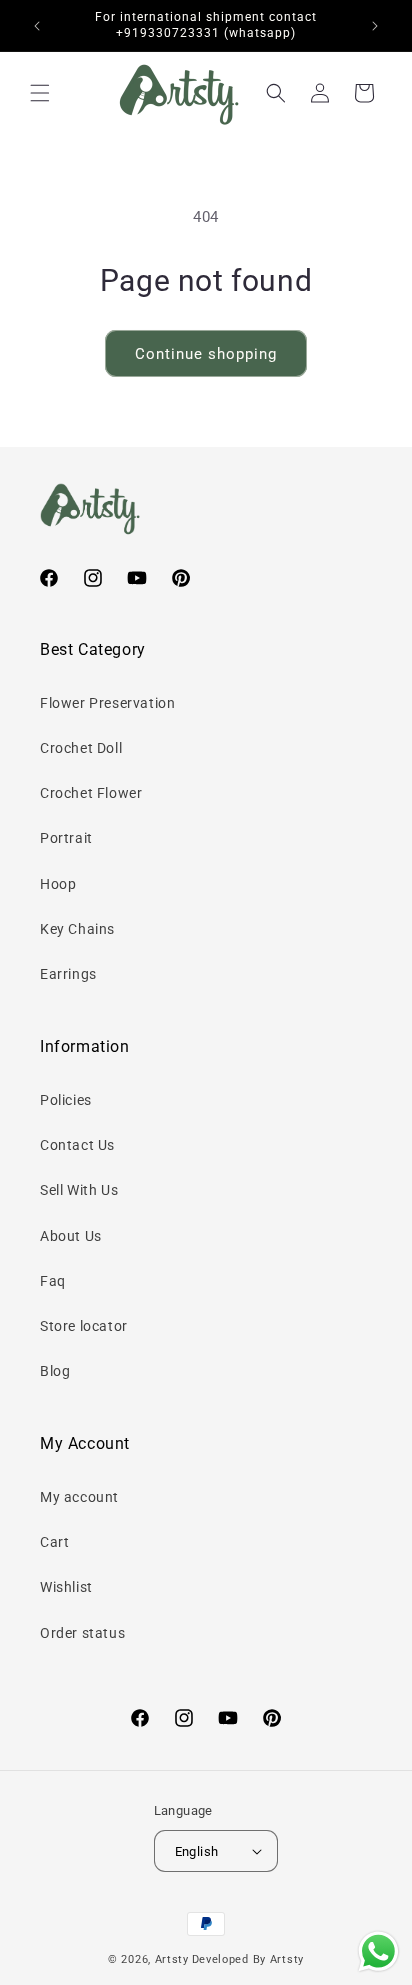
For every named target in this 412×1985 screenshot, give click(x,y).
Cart (54, 1542)
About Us (71, 1236)
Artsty (172, 1959)
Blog (55, 1371)
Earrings (68, 974)
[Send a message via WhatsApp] (378, 1951)
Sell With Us (79, 1190)
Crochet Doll (81, 748)
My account (79, 1497)
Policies (66, 1100)
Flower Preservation (107, 703)
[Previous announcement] (37, 26)
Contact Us (77, 1145)
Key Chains (77, 929)
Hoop (58, 884)
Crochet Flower (91, 793)
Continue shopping (206, 354)
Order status (82, 1633)
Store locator (84, 1326)
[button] (40, 93)
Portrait (66, 838)
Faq (53, 1281)
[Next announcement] (375, 26)
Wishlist (66, 1587)
